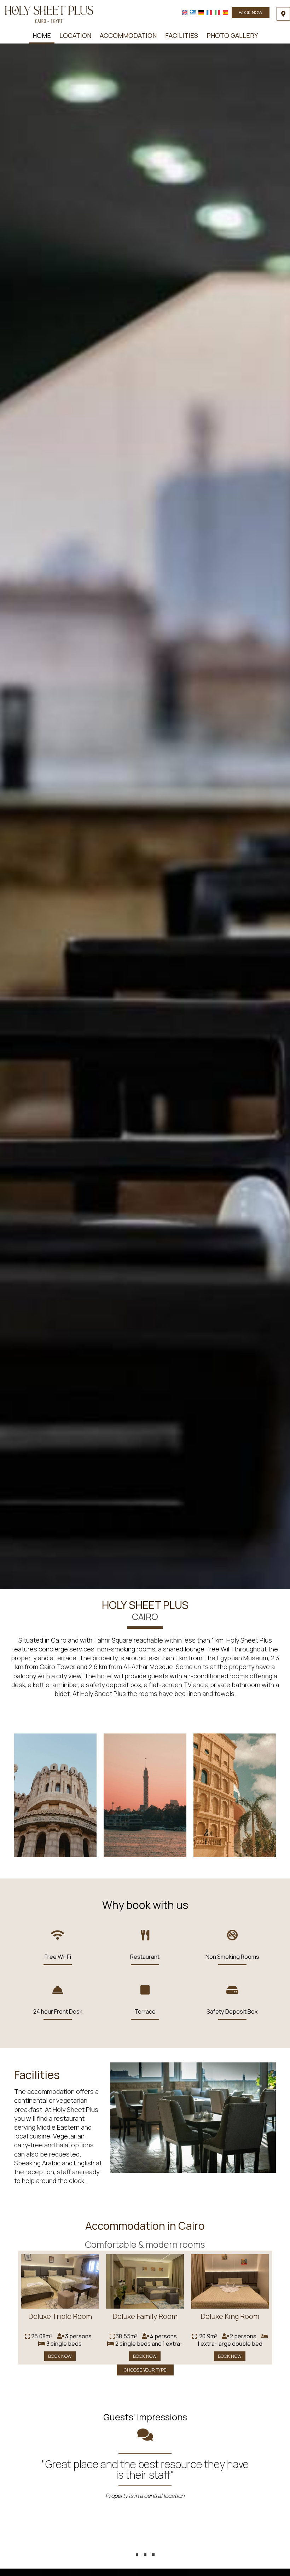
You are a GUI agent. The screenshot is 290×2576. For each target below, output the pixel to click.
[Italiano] (217, 13)
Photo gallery (232, 35)
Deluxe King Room (230, 2316)
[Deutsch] (201, 13)
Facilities (182, 35)
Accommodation (128, 35)
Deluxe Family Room (145, 2316)
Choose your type (145, 2370)
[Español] (225, 13)
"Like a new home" (145, 2464)
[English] (185, 13)
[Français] (209, 13)
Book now (251, 12)
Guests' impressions (145, 2417)
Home (42, 35)
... (145, 2542)
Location (75, 35)
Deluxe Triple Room (60, 2316)
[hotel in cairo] (49, 13)
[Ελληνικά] (193, 13)
